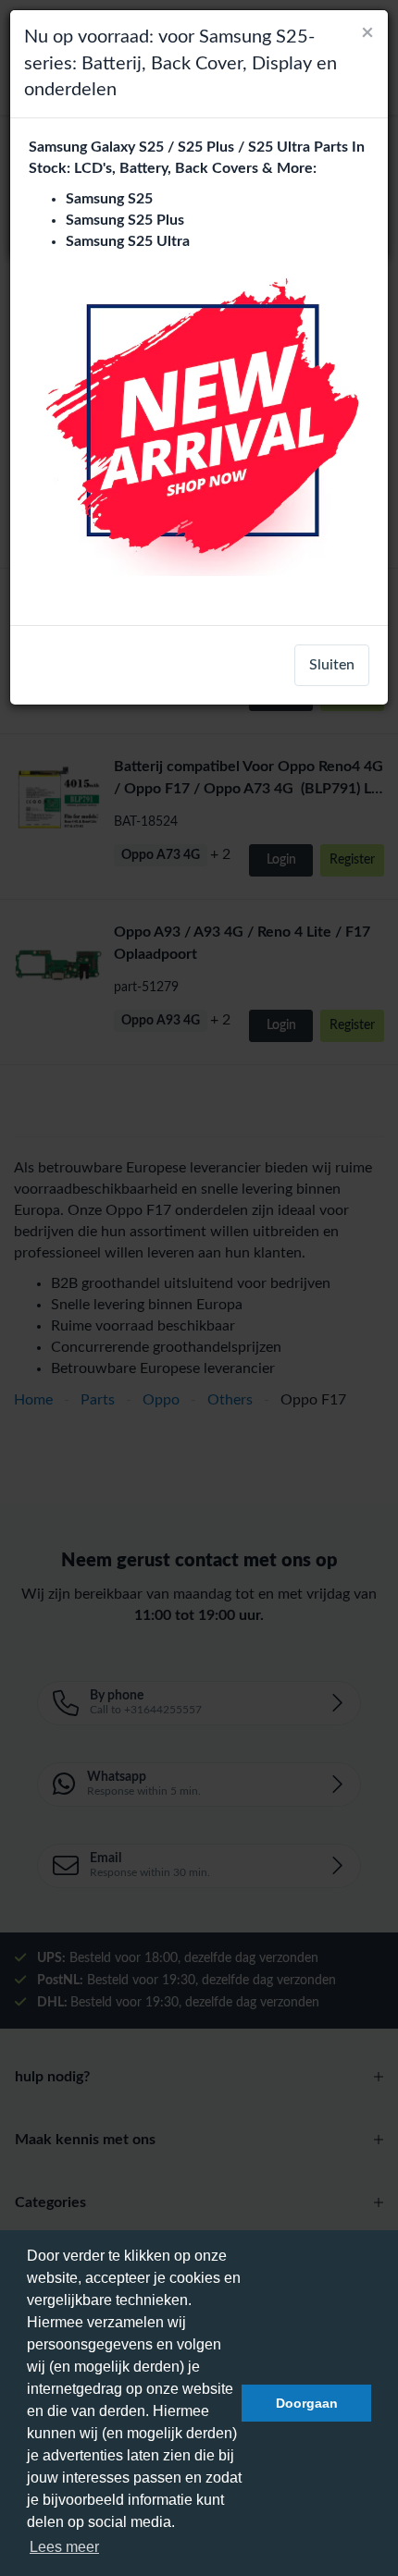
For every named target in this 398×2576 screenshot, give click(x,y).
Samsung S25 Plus (125, 220)
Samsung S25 (109, 199)
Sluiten (332, 665)
